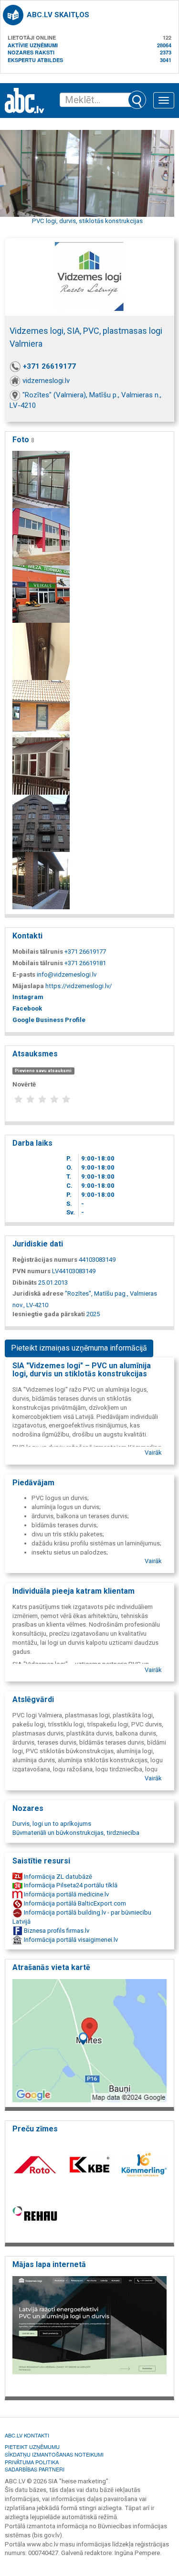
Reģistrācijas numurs (45, 1260)
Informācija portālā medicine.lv (66, 1894)
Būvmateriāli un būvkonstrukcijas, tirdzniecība (76, 1833)
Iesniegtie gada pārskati (49, 1314)
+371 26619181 (85, 963)
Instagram (28, 997)
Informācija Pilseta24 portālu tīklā (70, 1885)
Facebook (27, 1008)
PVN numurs (32, 1271)
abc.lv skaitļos (58, 15)
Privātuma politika (32, 2462)
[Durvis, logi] (41, 594)
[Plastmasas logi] (41, 479)
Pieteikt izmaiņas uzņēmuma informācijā (79, 1348)
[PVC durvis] (41, 651)
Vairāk (153, 1453)
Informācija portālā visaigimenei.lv (70, 1940)
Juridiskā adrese (38, 1293)
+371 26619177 (49, 366)
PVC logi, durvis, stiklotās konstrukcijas (87, 221)
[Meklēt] (137, 100)
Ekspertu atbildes (35, 60)
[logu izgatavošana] (41, 708)
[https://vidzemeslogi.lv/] (89, 2333)
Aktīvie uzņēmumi (33, 45)
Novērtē (24, 1084)
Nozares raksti (31, 52)
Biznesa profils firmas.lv (56, 1931)
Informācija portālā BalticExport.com (74, 1903)
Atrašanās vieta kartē (51, 1967)
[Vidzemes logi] (41, 537)
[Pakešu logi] (41, 823)
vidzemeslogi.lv (46, 381)
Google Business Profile (49, 1020)
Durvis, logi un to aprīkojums (52, 1824)
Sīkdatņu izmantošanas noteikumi (54, 2454)
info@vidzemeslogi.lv (67, 974)
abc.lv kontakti (27, 2435)
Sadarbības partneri (35, 2469)
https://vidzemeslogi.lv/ (79, 986)
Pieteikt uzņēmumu (32, 2447)
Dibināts (25, 1283)
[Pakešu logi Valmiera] (41, 766)
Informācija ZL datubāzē (57, 1877)
